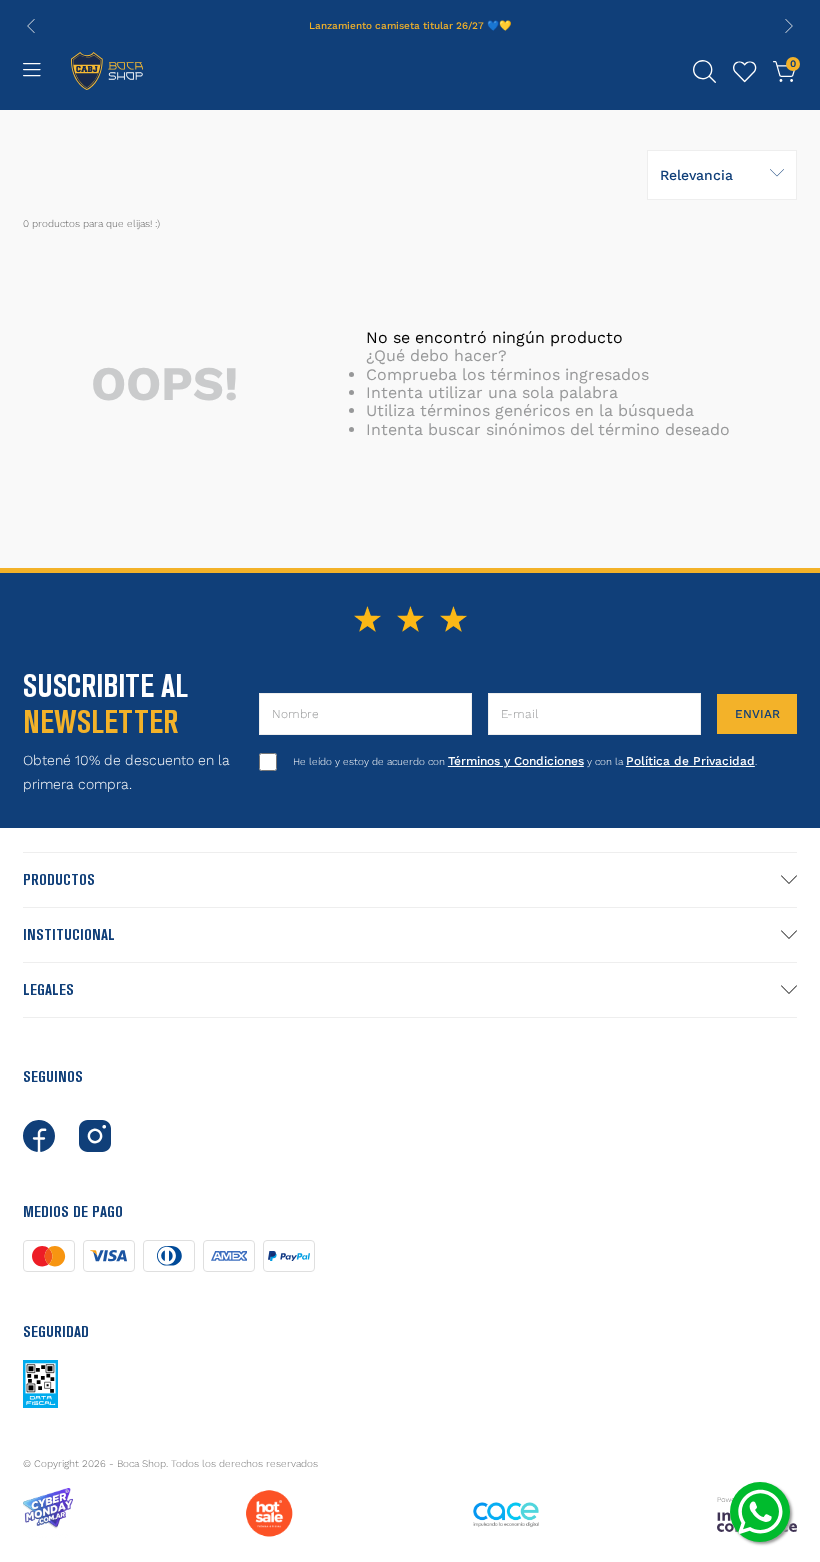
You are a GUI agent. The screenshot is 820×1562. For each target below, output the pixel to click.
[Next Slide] (789, 26)
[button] (705, 72)
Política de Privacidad (690, 761)
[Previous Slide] (31, 26)
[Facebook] (39, 1136)
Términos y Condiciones (516, 761)
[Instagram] (95, 1136)
